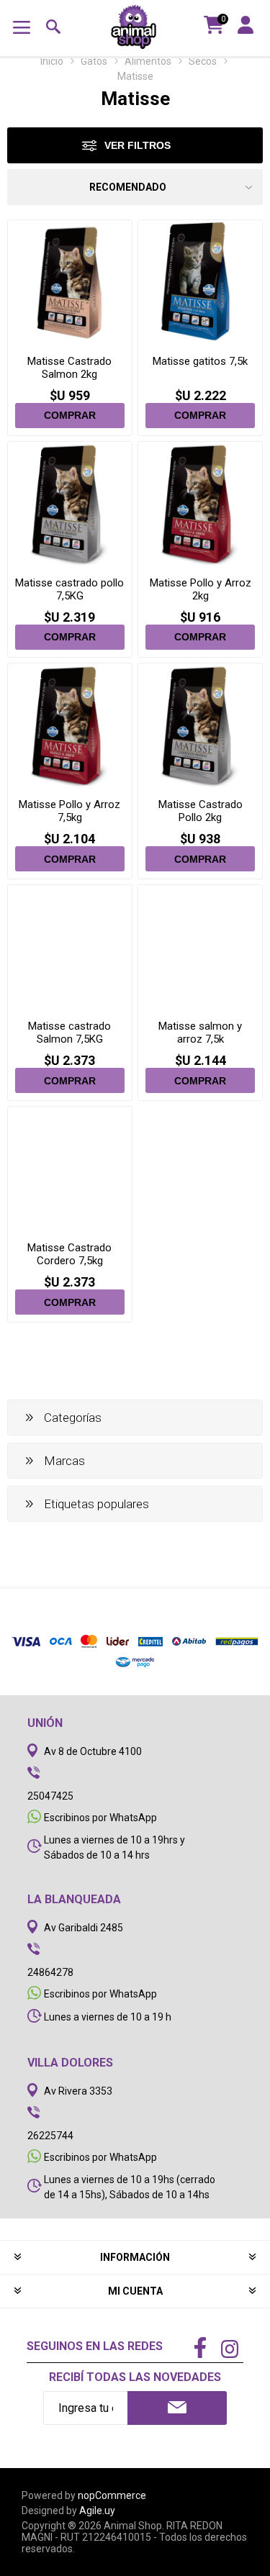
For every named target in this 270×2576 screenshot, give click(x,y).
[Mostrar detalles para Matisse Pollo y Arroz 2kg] (200, 504)
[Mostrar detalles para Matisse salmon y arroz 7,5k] (200, 947)
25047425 (50, 1796)
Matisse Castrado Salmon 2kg (69, 368)
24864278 (50, 1972)
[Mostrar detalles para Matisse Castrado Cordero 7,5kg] (70, 1169)
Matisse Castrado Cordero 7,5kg (69, 1254)
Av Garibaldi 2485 (84, 1928)
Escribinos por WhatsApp (100, 1818)
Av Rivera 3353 (78, 2091)
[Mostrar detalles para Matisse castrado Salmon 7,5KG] (70, 947)
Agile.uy (97, 2511)
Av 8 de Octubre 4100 (93, 1751)
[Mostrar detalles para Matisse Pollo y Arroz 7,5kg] (70, 725)
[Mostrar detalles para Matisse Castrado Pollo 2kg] (200, 725)
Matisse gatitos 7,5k (200, 361)
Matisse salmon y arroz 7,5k (200, 1033)
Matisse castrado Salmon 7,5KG (69, 1033)
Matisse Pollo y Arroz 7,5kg (69, 811)
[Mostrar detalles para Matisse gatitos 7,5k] (200, 282)
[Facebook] (200, 2349)
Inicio (52, 61)
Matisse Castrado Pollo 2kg (201, 811)
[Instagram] (230, 2351)
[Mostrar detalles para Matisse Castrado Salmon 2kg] (70, 282)
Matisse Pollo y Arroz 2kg (201, 589)
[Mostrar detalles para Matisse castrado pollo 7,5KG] (70, 504)
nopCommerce (112, 2495)
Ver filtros (138, 145)
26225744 (50, 2136)
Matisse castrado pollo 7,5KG (69, 589)
